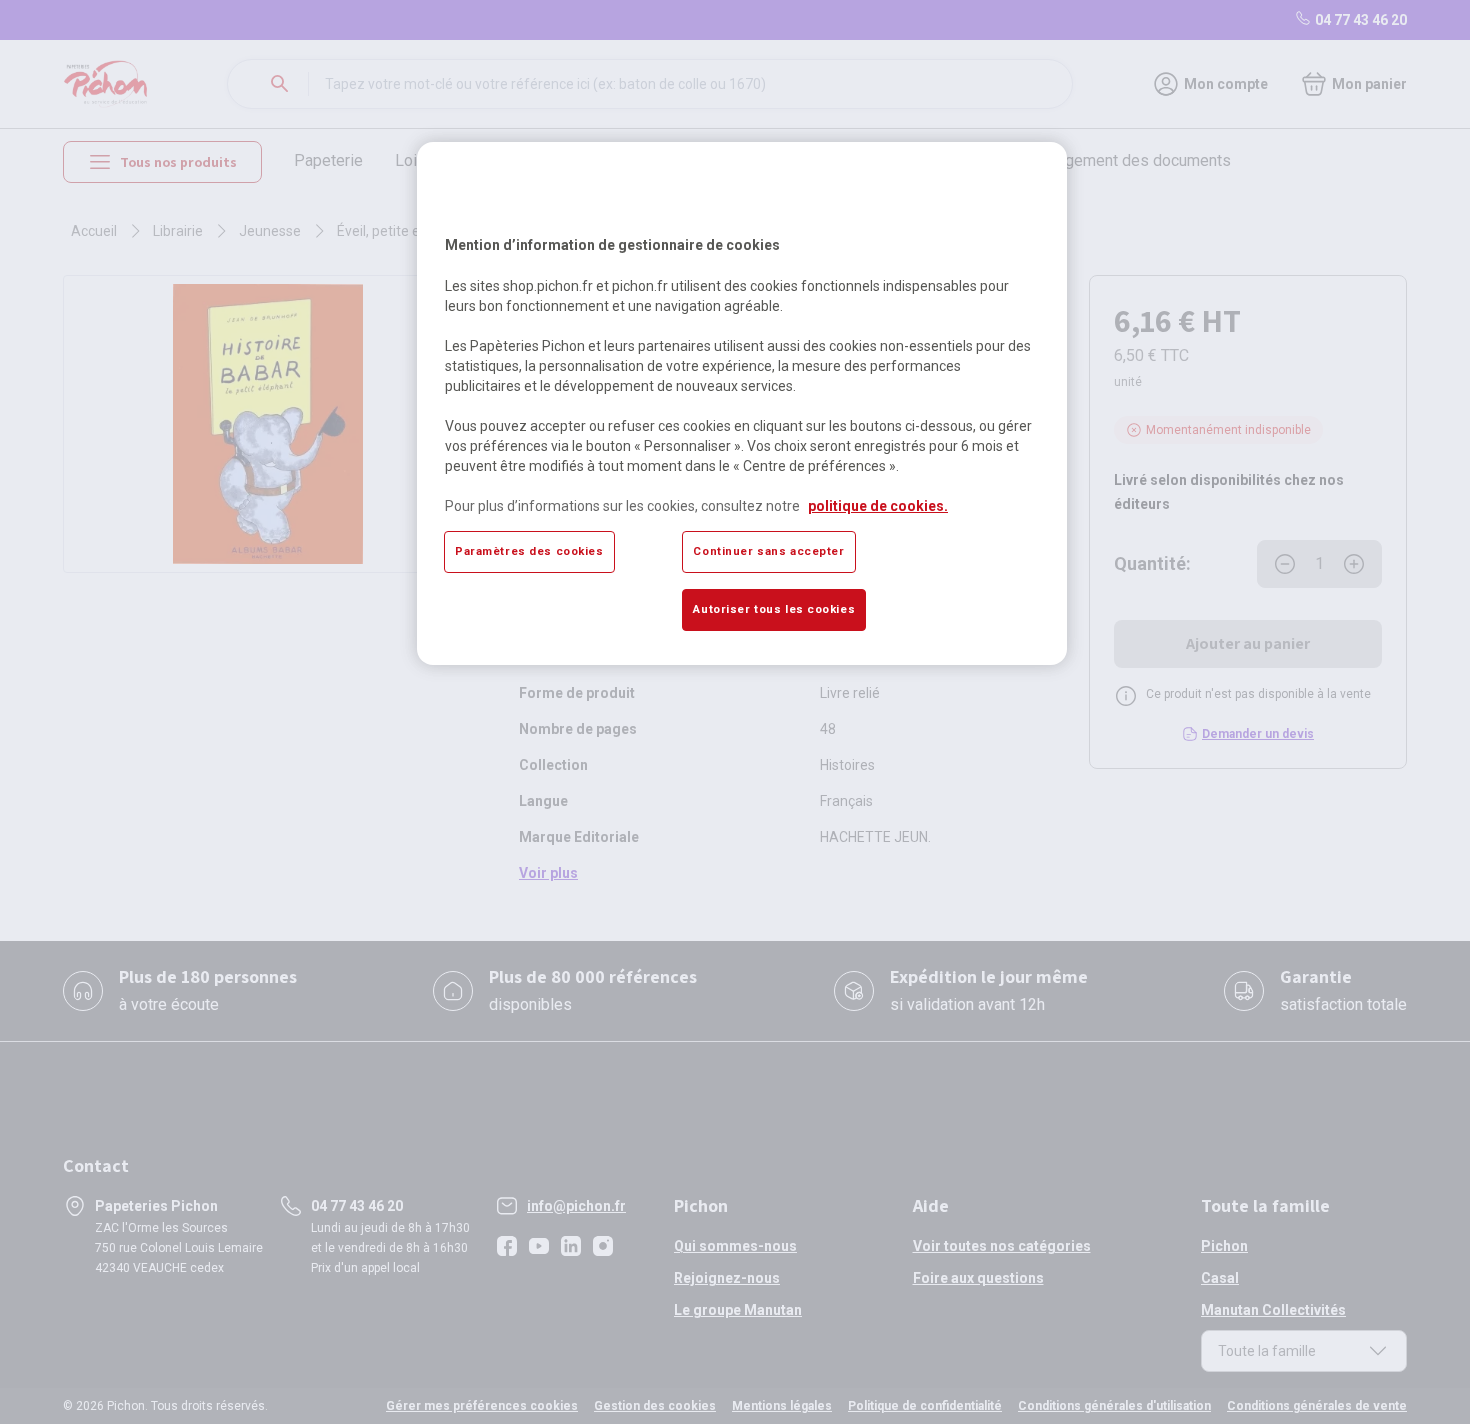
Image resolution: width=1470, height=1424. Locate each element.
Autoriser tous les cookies (774, 609)
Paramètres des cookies (529, 551)
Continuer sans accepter (768, 551)
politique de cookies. (878, 506)
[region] (742, 403)
